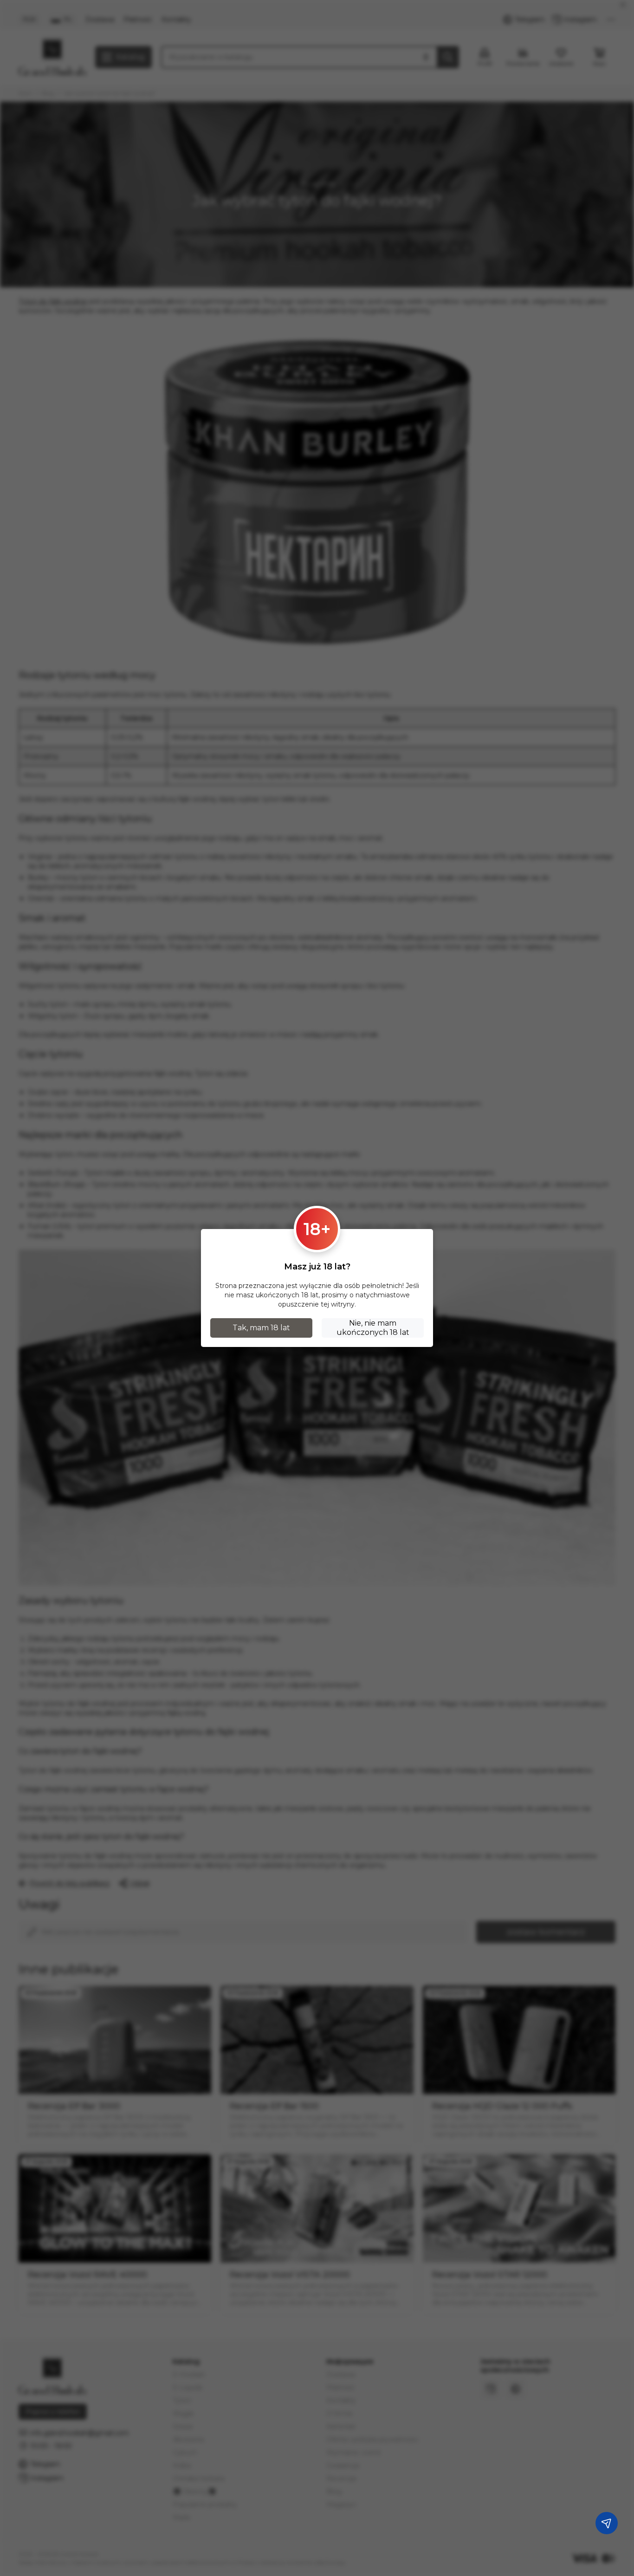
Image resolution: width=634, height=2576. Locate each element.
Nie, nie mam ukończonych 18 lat (373, 1328)
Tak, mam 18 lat (261, 1328)
